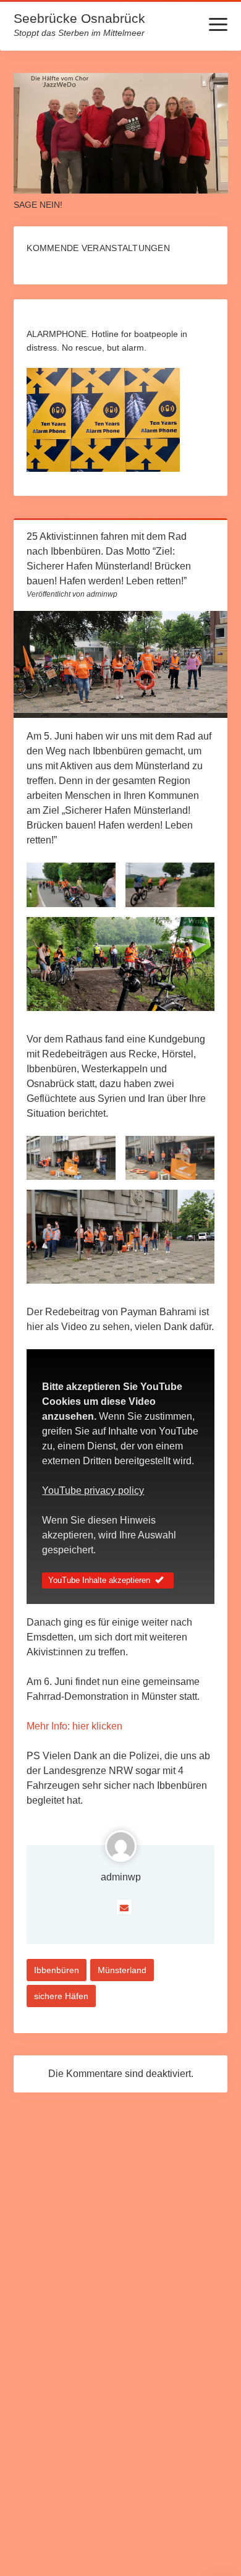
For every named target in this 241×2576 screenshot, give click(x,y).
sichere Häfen (61, 1996)
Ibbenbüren (57, 1970)
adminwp (121, 1877)
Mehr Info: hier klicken (74, 1726)
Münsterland (122, 1970)
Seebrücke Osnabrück (79, 18)
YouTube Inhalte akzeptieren (99, 1580)
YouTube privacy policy (93, 1491)
